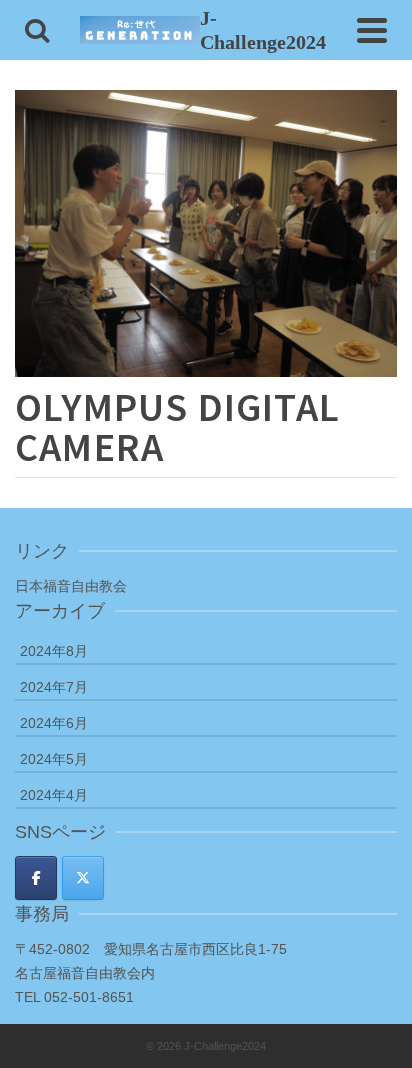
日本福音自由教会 (71, 586)
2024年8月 (54, 651)
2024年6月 (54, 723)
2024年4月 (54, 795)
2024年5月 (54, 759)
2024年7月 (54, 687)
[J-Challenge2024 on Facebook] (36, 878)
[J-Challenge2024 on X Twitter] (83, 878)
